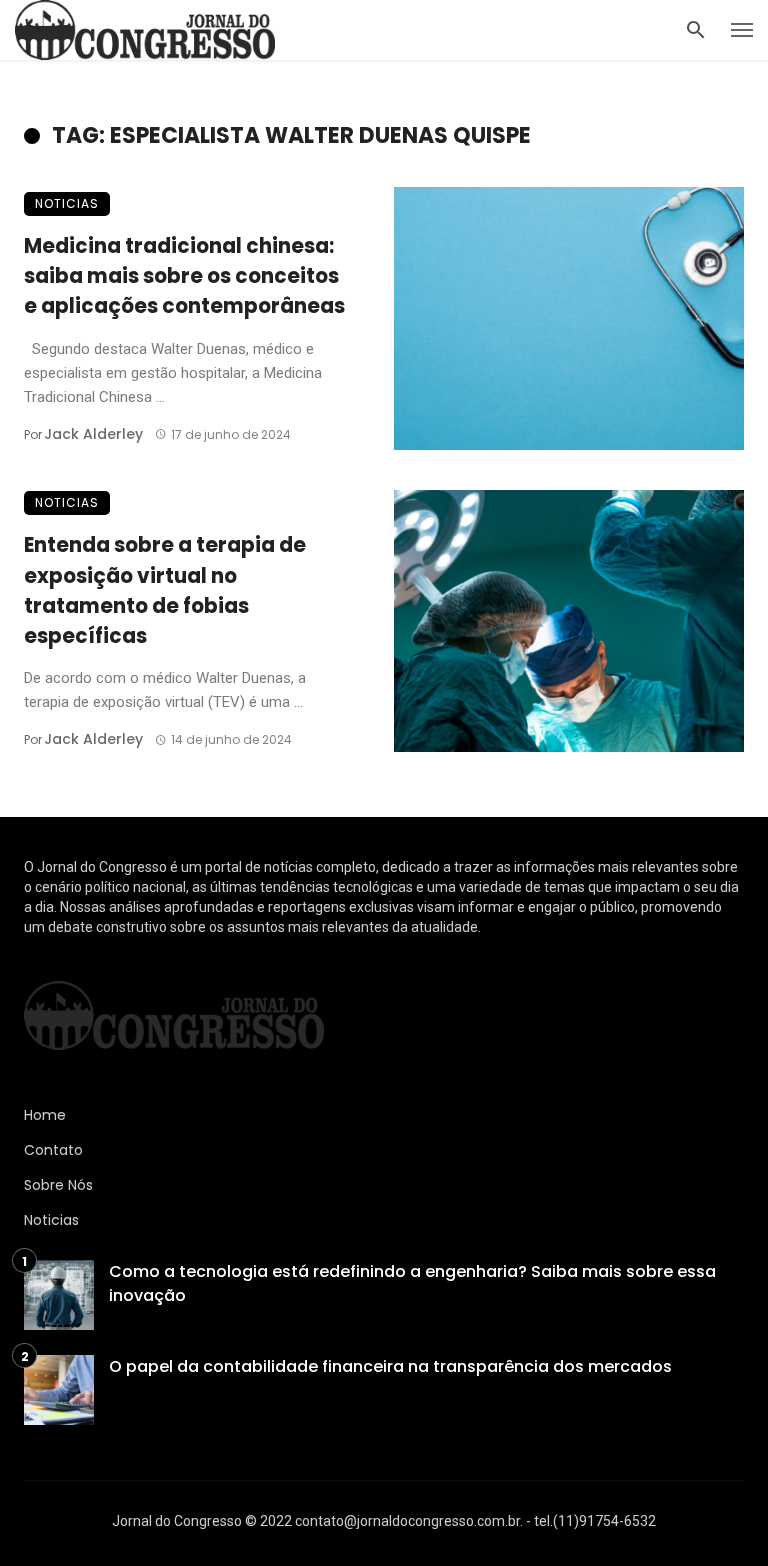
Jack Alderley (93, 434)
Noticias (67, 203)
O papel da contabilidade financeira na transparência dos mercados (390, 1366)
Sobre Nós (58, 1185)
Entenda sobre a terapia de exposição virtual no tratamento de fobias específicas (165, 590)
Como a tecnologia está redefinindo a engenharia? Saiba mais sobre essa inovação (412, 1283)
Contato (53, 1150)
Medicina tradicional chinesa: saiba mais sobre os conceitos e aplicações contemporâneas (184, 276)
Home (45, 1115)
